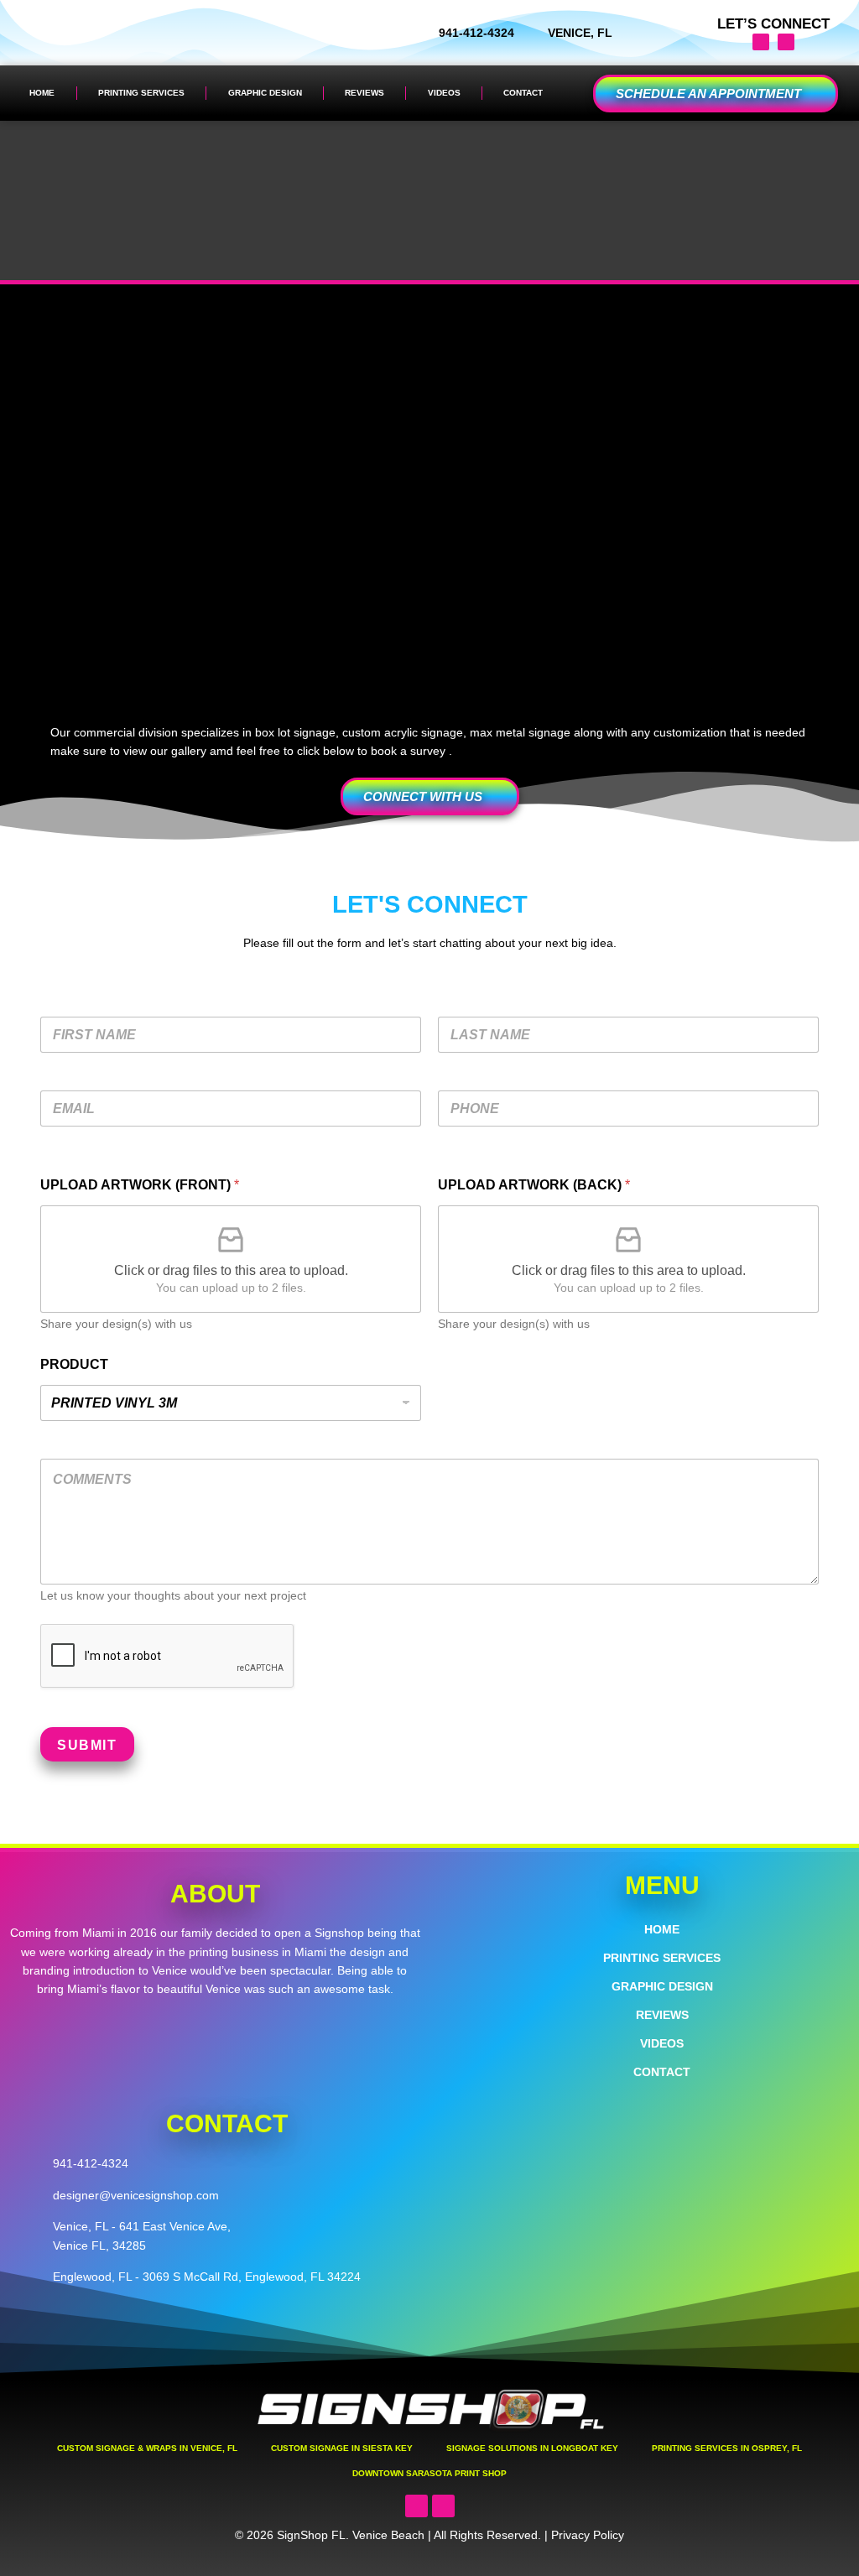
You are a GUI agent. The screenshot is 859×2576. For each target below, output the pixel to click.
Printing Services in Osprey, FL (727, 2448)
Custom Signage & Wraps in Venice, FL (147, 2448)
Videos (444, 93)
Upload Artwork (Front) (140, 1185)
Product (74, 1364)
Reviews (364, 93)
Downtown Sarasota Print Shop (429, 2473)
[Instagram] (761, 42)
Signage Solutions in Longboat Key (532, 2448)
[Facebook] (786, 42)
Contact (523, 93)
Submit (87, 1745)
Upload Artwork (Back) (534, 1185)
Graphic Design (265, 93)
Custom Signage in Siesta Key (342, 2448)
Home (42, 93)
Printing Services (141, 93)
